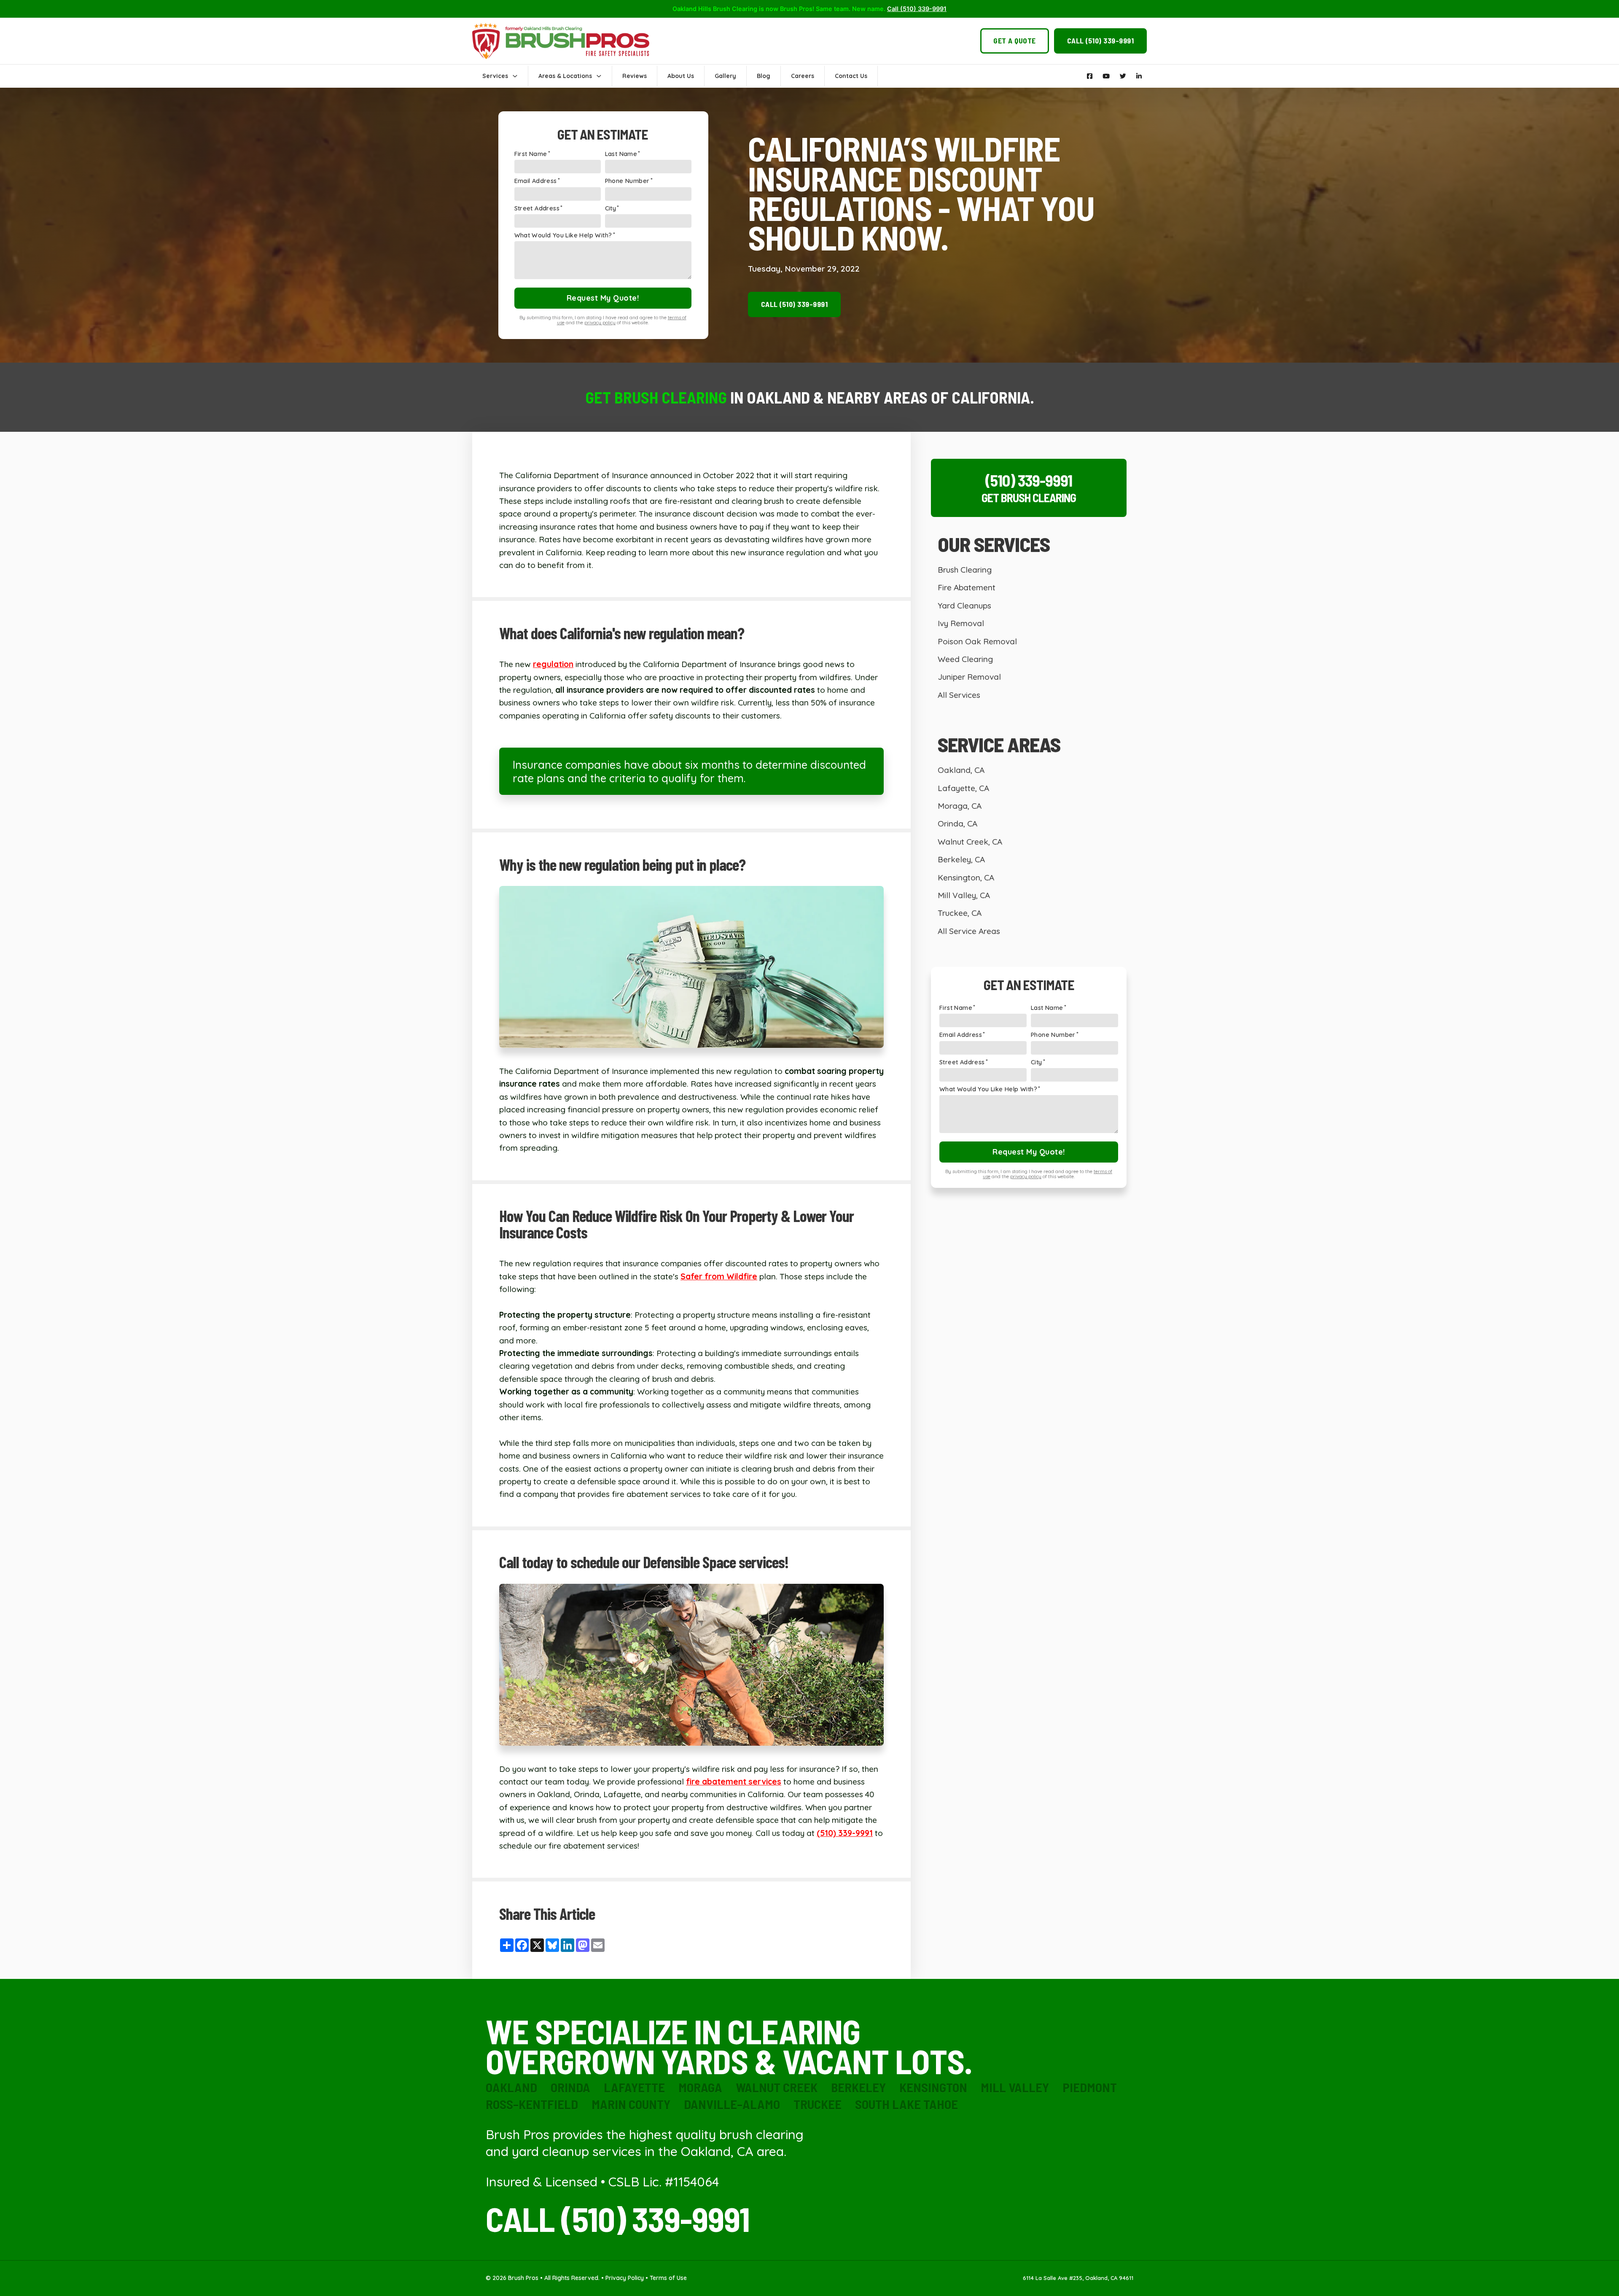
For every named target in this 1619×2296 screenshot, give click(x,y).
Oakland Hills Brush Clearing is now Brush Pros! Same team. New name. (809, 9)
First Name (531, 154)
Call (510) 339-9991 (1101, 40)
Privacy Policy (625, 2278)
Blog (764, 76)
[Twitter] (1123, 76)
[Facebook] (1090, 76)
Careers (803, 76)
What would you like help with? (563, 236)
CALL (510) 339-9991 (618, 2218)
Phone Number (627, 181)
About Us (681, 76)
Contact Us (851, 76)
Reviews (635, 76)
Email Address (536, 181)
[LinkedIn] (1139, 76)
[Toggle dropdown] (515, 76)
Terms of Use (668, 2278)
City (611, 209)
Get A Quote (1015, 40)
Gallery (725, 76)
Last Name (621, 154)
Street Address (537, 209)
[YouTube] (1106, 76)
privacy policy (600, 323)
